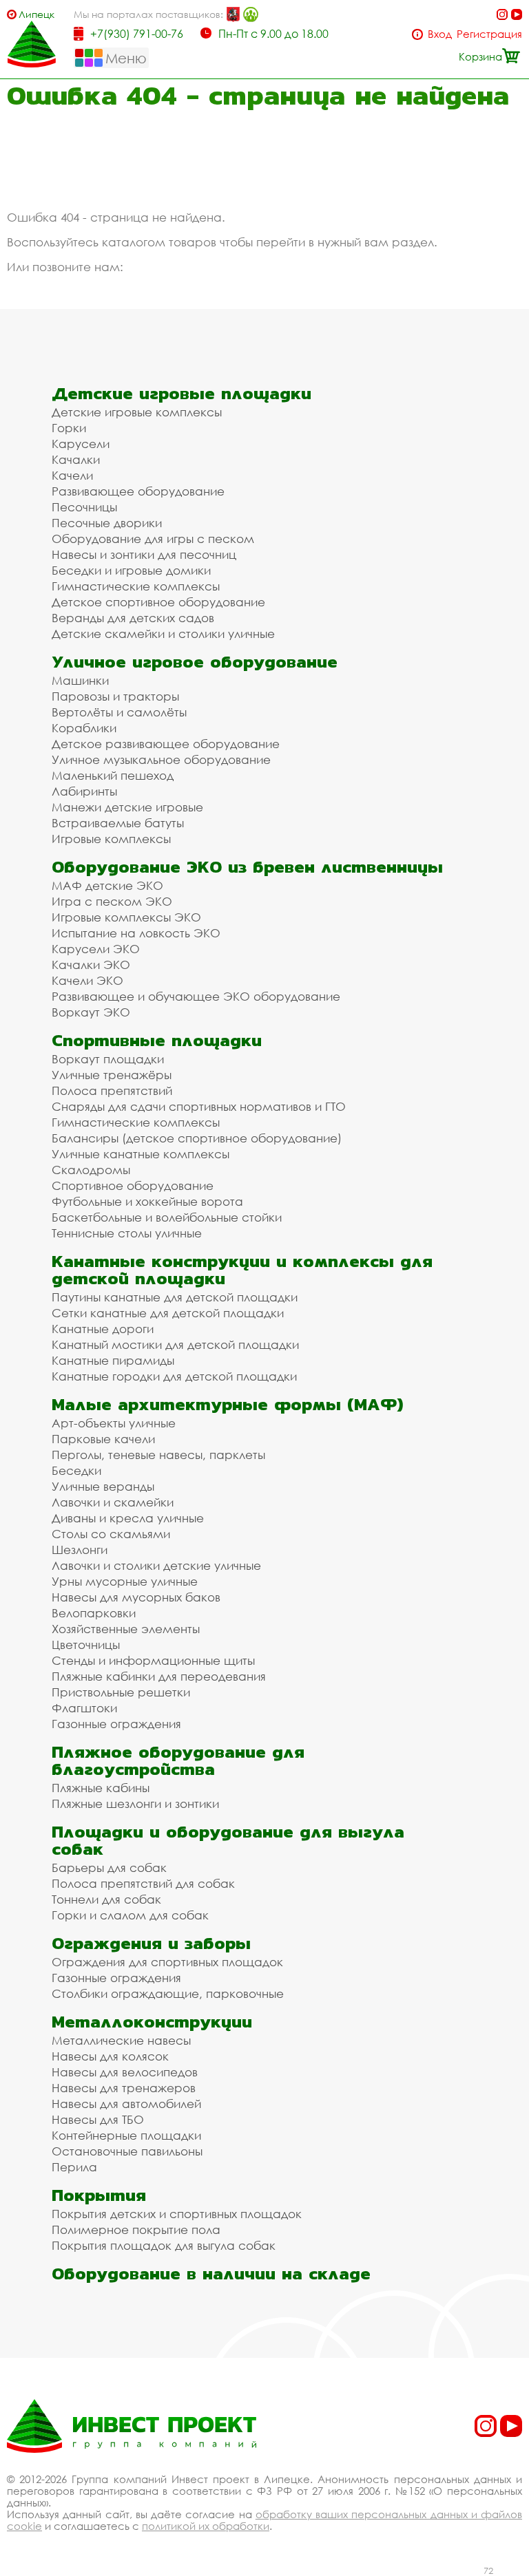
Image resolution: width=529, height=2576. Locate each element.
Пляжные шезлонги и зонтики (135, 1803)
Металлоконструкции (152, 2022)
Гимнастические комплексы (136, 586)
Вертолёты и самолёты (119, 712)
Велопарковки (94, 1613)
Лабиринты (84, 791)
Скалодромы (91, 1170)
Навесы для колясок (110, 2056)
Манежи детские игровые (127, 807)
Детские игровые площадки (181, 393)
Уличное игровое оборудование (195, 662)
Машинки (80, 680)
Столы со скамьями (111, 1534)
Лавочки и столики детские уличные (156, 1565)
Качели (72, 475)
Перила (74, 2167)
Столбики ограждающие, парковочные (168, 1993)
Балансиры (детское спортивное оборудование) (197, 1138)
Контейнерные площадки (126, 2135)
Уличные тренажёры (112, 1075)
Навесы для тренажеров (124, 2088)
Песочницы (84, 507)
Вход (440, 34)
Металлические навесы (121, 2040)
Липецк (37, 14)
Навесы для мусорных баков (136, 1597)
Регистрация (489, 34)
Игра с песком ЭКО (112, 901)
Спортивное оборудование (133, 1185)
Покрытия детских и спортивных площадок (177, 2214)
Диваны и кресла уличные (128, 1518)
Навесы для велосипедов (125, 2072)
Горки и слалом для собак (130, 1915)
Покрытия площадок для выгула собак (164, 2245)
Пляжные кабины (101, 1788)
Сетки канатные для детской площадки (168, 1313)
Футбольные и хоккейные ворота (147, 1201)
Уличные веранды (103, 1486)
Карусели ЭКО (96, 949)
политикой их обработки (206, 2526)
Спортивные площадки (157, 1040)
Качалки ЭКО (91, 965)
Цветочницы (86, 1644)
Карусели (81, 444)
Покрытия (99, 2195)
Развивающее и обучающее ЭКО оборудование (196, 996)
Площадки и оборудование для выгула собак (228, 1840)
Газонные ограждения (116, 1724)
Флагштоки (84, 1708)
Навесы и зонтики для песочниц (144, 554)
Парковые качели (103, 1439)
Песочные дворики (107, 523)
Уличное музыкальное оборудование (161, 759)
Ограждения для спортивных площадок (167, 1962)
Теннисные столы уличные (127, 1233)
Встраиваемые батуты (118, 823)
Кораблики (84, 728)
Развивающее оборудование (138, 491)
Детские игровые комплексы (137, 412)
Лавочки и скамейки (113, 1502)
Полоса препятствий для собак (143, 1883)
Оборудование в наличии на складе (211, 2274)
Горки (69, 428)
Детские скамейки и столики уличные (163, 634)
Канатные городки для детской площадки (174, 1376)
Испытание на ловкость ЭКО (136, 933)
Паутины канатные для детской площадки (175, 1297)
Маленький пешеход (113, 775)
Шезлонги (80, 1550)
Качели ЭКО (87, 980)
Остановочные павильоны (127, 2151)
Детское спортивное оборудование (158, 602)
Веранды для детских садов (133, 618)
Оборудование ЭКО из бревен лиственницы (247, 867)
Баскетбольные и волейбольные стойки (167, 1217)
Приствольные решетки (121, 1692)
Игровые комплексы (111, 839)
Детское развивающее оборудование (166, 744)
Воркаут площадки (108, 1059)
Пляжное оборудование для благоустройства (178, 1760)
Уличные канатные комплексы (141, 1154)
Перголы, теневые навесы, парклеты (158, 1455)
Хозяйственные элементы (126, 1629)
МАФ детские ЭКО (107, 885)
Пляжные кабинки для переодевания (159, 1676)
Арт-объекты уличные (114, 1423)
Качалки (76, 459)
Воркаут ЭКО (91, 1012)
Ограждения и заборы (151, 1943)
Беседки (76, 1470)
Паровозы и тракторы (115, 696)
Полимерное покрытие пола (136, 2229)
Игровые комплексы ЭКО (126, 917)
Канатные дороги (103, 1329)
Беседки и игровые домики (131, 570)
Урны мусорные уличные (125, 1581)
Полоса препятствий (112, 1090)
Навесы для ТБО (98, 2119)
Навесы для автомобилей (126, 2104)
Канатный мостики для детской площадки (175, 1344)
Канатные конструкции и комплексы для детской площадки (242, 1270)
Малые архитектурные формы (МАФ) (227, 1404)
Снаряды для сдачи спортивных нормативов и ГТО (199, 1106)
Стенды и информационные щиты (153, 1660)
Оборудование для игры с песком (153, 539)
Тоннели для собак (106, 1899)
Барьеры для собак (109, 1867)
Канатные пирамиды (113, 1360)
